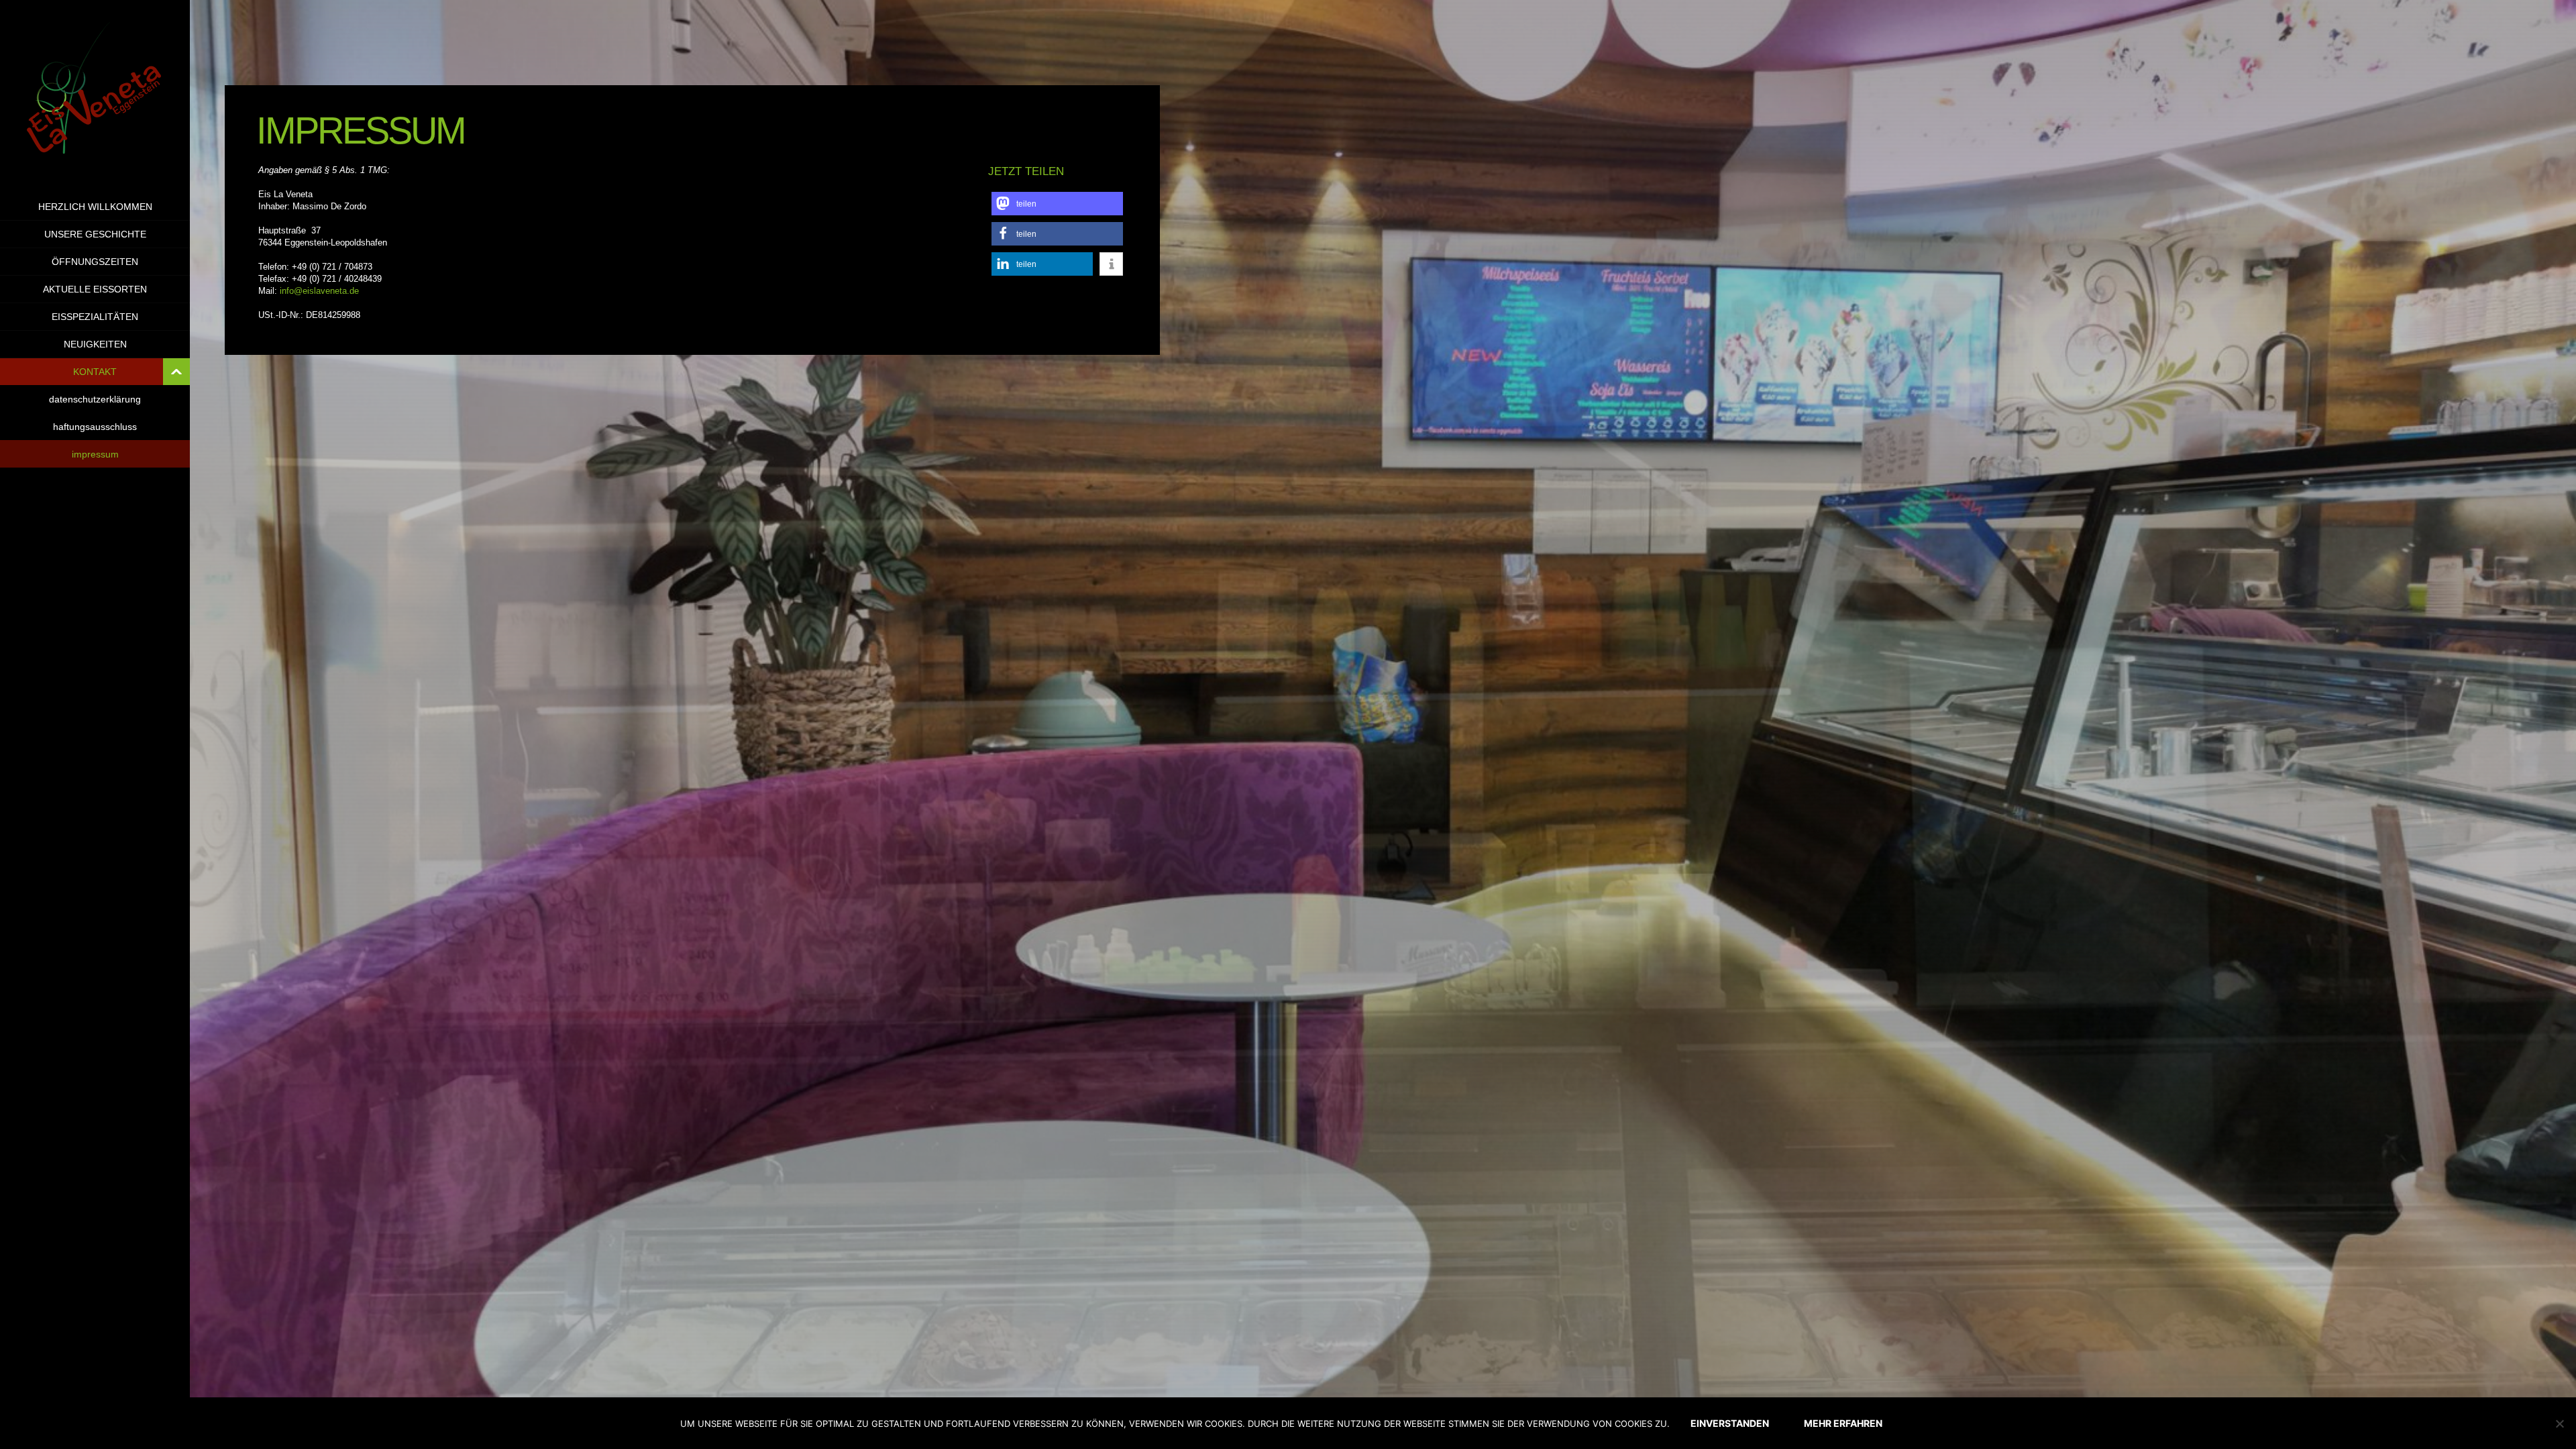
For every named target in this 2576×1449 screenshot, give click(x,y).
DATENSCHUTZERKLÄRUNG (95, 399)
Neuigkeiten (95, 344)
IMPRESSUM (95, 454)
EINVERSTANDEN (1730, 1423)
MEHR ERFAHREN (1843, 1423)
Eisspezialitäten (95, 317)
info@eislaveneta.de (319, 291)
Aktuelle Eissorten (95, 289)
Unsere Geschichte (95, 234)
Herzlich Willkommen (95, 207)
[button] (1057, 204)
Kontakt (95, 372)
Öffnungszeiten (95, 262)
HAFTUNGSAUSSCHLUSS (95, 427)
